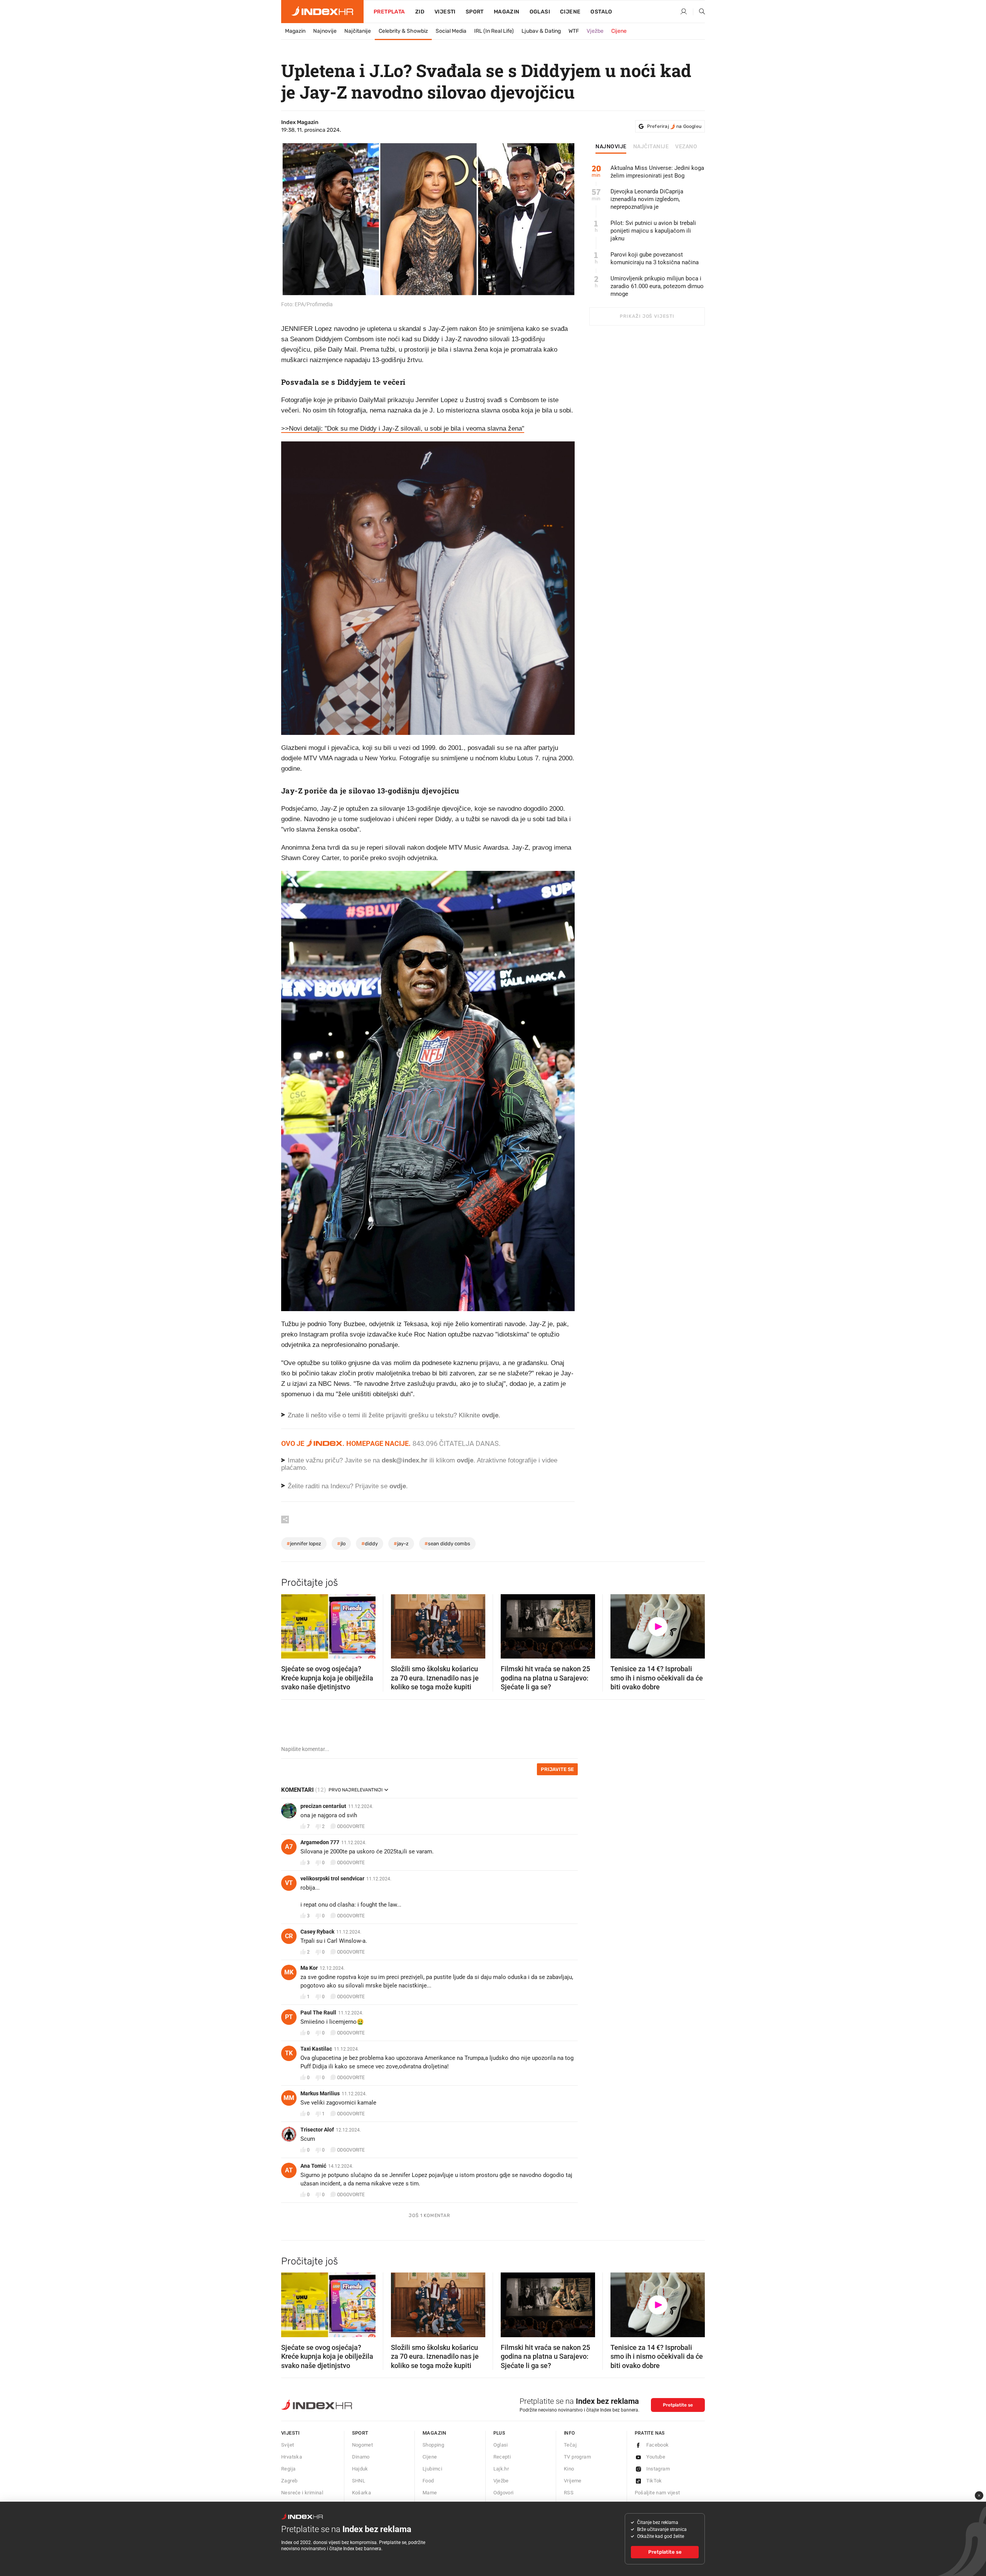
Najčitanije (358, 31)
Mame (430, 2493)
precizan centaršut (323, 1806)
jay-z (401, 1544)
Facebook (658, 2445)
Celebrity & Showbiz (403, 31)
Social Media (451, 31)
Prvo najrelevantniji (355, 1790)
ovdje (465, 1460)
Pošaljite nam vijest (657, 2493)
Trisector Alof (317, 2130)
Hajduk (360, 2469)
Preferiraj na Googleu (674, 126)
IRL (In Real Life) (494, 31)
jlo (341, 1544)
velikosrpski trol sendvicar (332, 1878)
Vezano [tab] (686, 147)
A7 (289, 1847)
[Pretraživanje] (699, 12)
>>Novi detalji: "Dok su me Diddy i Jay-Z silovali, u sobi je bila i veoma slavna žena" (403, 428)
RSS (569, 2493)
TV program (577, 2457)
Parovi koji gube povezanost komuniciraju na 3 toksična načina (655, 258)
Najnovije (325, 31)
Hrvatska (292, 2457)
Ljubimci (432, 2469)
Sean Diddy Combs (447, 1544)
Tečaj (570, 2445)
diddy (370, 1544)
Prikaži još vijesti (647, 316)
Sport (475, 12)
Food (428, 2481)
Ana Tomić (313, 2166)
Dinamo (361, 2457)
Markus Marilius (320, 2093)
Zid (420, 12)
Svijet (288, 2445)
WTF (574, 31)
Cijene (570, 12)
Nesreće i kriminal (302, 2493)
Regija (288, 2469)
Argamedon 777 (320, 1842)
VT (289, 1883)
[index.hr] (322, 12)
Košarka (362, 2493)
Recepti (502, 2457)
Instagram (658, 2469)
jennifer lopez (304, 1544)
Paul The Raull (318, 2012)
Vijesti (445, 12)
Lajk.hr (501, 2469)
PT (289, 2017)
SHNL (359, 2481)
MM (289, 2098)
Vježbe (595, 31)
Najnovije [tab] (611, 147)
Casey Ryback (317, 1932)
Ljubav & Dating (541, 31)
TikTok (654, 2481)
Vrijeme (573, 2481)
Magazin (295, 31)
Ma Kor (309, 1968)
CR (289, 1936)
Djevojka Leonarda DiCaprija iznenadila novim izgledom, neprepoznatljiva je (647, 199)
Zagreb (289, 2481)
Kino (569, 2469)
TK (289, 2053)
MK (289, 1972)
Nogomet (363, 2445)
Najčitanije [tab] (651, 147)
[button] (291, 1624)
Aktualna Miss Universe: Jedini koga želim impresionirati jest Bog (657, 172)
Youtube (656, 2457)
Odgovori (504, 2493)
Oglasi (540, 12)
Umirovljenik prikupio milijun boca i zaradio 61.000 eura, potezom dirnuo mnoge (657, 286)
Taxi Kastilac (316, 2049)
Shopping (433, 2445)
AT (289, 2170)
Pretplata (389, 12)
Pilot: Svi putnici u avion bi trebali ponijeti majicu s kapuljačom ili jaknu (653, 231)
